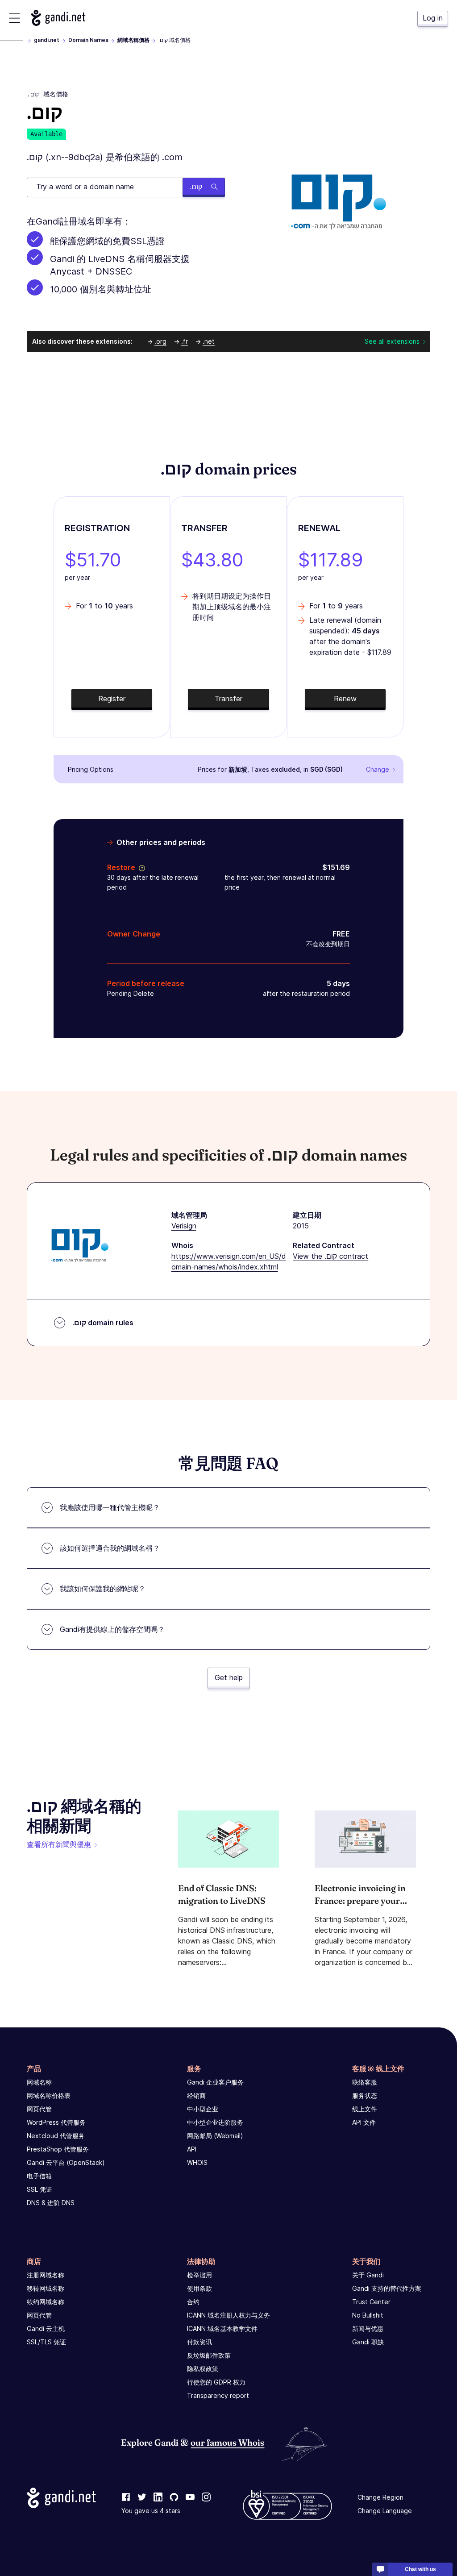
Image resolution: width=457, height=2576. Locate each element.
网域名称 (39, 2082)
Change (378, 769)
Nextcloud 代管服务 (56, 2136)
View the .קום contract (330, 1256)
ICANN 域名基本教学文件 (222, 2328)
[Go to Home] (58, 18)
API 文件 (364, 2122)
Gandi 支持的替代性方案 (387, 2288)
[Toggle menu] (15, 18)
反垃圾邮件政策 (209, 2355)
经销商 (196, 2095)
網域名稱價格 (133, 40)
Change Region (380, 2497)
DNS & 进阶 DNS (51, 2203)
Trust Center (371, 2302)
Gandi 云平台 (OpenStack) (66, 2162)
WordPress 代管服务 (56, 2122)
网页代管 (39, 2109)
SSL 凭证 (39, 2189)
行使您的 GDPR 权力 (216, 2382)
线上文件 (365, 2109)
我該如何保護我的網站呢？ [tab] (103, 1589)
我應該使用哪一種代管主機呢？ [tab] (110, 1507)
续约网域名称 (46, 2302)
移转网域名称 (46, 2288)
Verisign (184, 1226)
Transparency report (218, 2395)
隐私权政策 (203, 2369)
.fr (185, 341)
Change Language (385, 2511)
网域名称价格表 (49, 2095)
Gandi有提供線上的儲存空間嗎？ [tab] (112, 1629)
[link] (126, 2497)
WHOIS (197, 2162)
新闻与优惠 (368, 2328)
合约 (193, 2302)
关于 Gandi (368, 2275)
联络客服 (365, 2082)
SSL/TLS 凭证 (46, 2342)
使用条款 (199, 2288)
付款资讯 (199, 2342)
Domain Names (88, 40)
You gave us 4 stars (151, 2511)
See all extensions (392, 341)
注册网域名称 (46, 2275)
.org (160, 341)
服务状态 (365, 2095)
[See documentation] (140, 867)
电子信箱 (39, 2176)
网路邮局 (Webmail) (215, 2136)
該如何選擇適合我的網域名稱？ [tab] (110, 1548)
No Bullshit (368, 2315)
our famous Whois (227, 2442)
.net (209, 341)
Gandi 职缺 (368, 2342)
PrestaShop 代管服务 (58, 2149)
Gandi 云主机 (46, 2328)
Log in (433, 18)
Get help (229, 1677)
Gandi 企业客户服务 (215, 2082)
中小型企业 (203, 2109)
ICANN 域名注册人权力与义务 (228, 2315)
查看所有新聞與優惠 (59, 1844)
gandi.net (47, 40)
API (192, 2149)
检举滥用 (199, 2275)
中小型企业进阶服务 (215, 2122)
